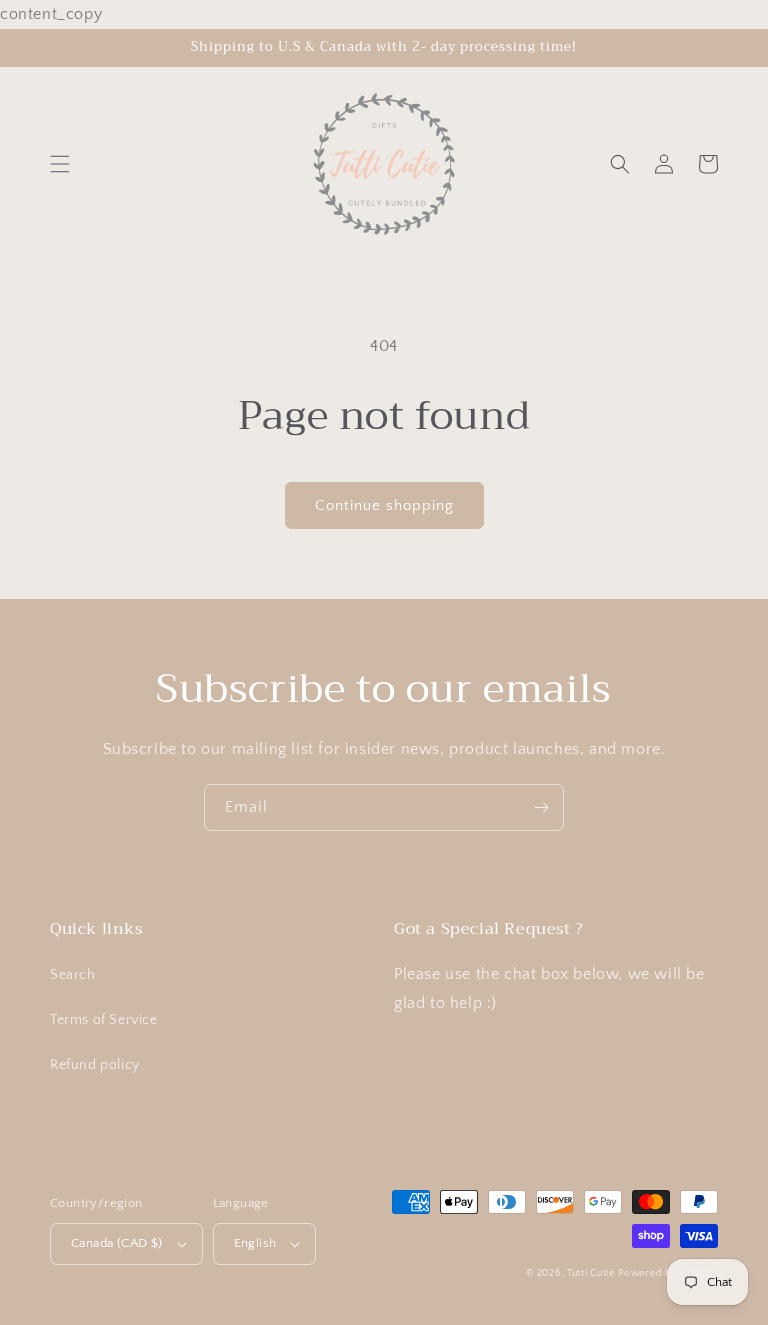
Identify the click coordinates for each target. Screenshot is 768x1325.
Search (73, 975)
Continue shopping (384, 505)
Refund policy (95, 1065)
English (255, 1243)
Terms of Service (104, 1020)
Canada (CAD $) (117, 1243)
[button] (60, 164)
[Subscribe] (541, 807)
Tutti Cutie (591, 1273)
